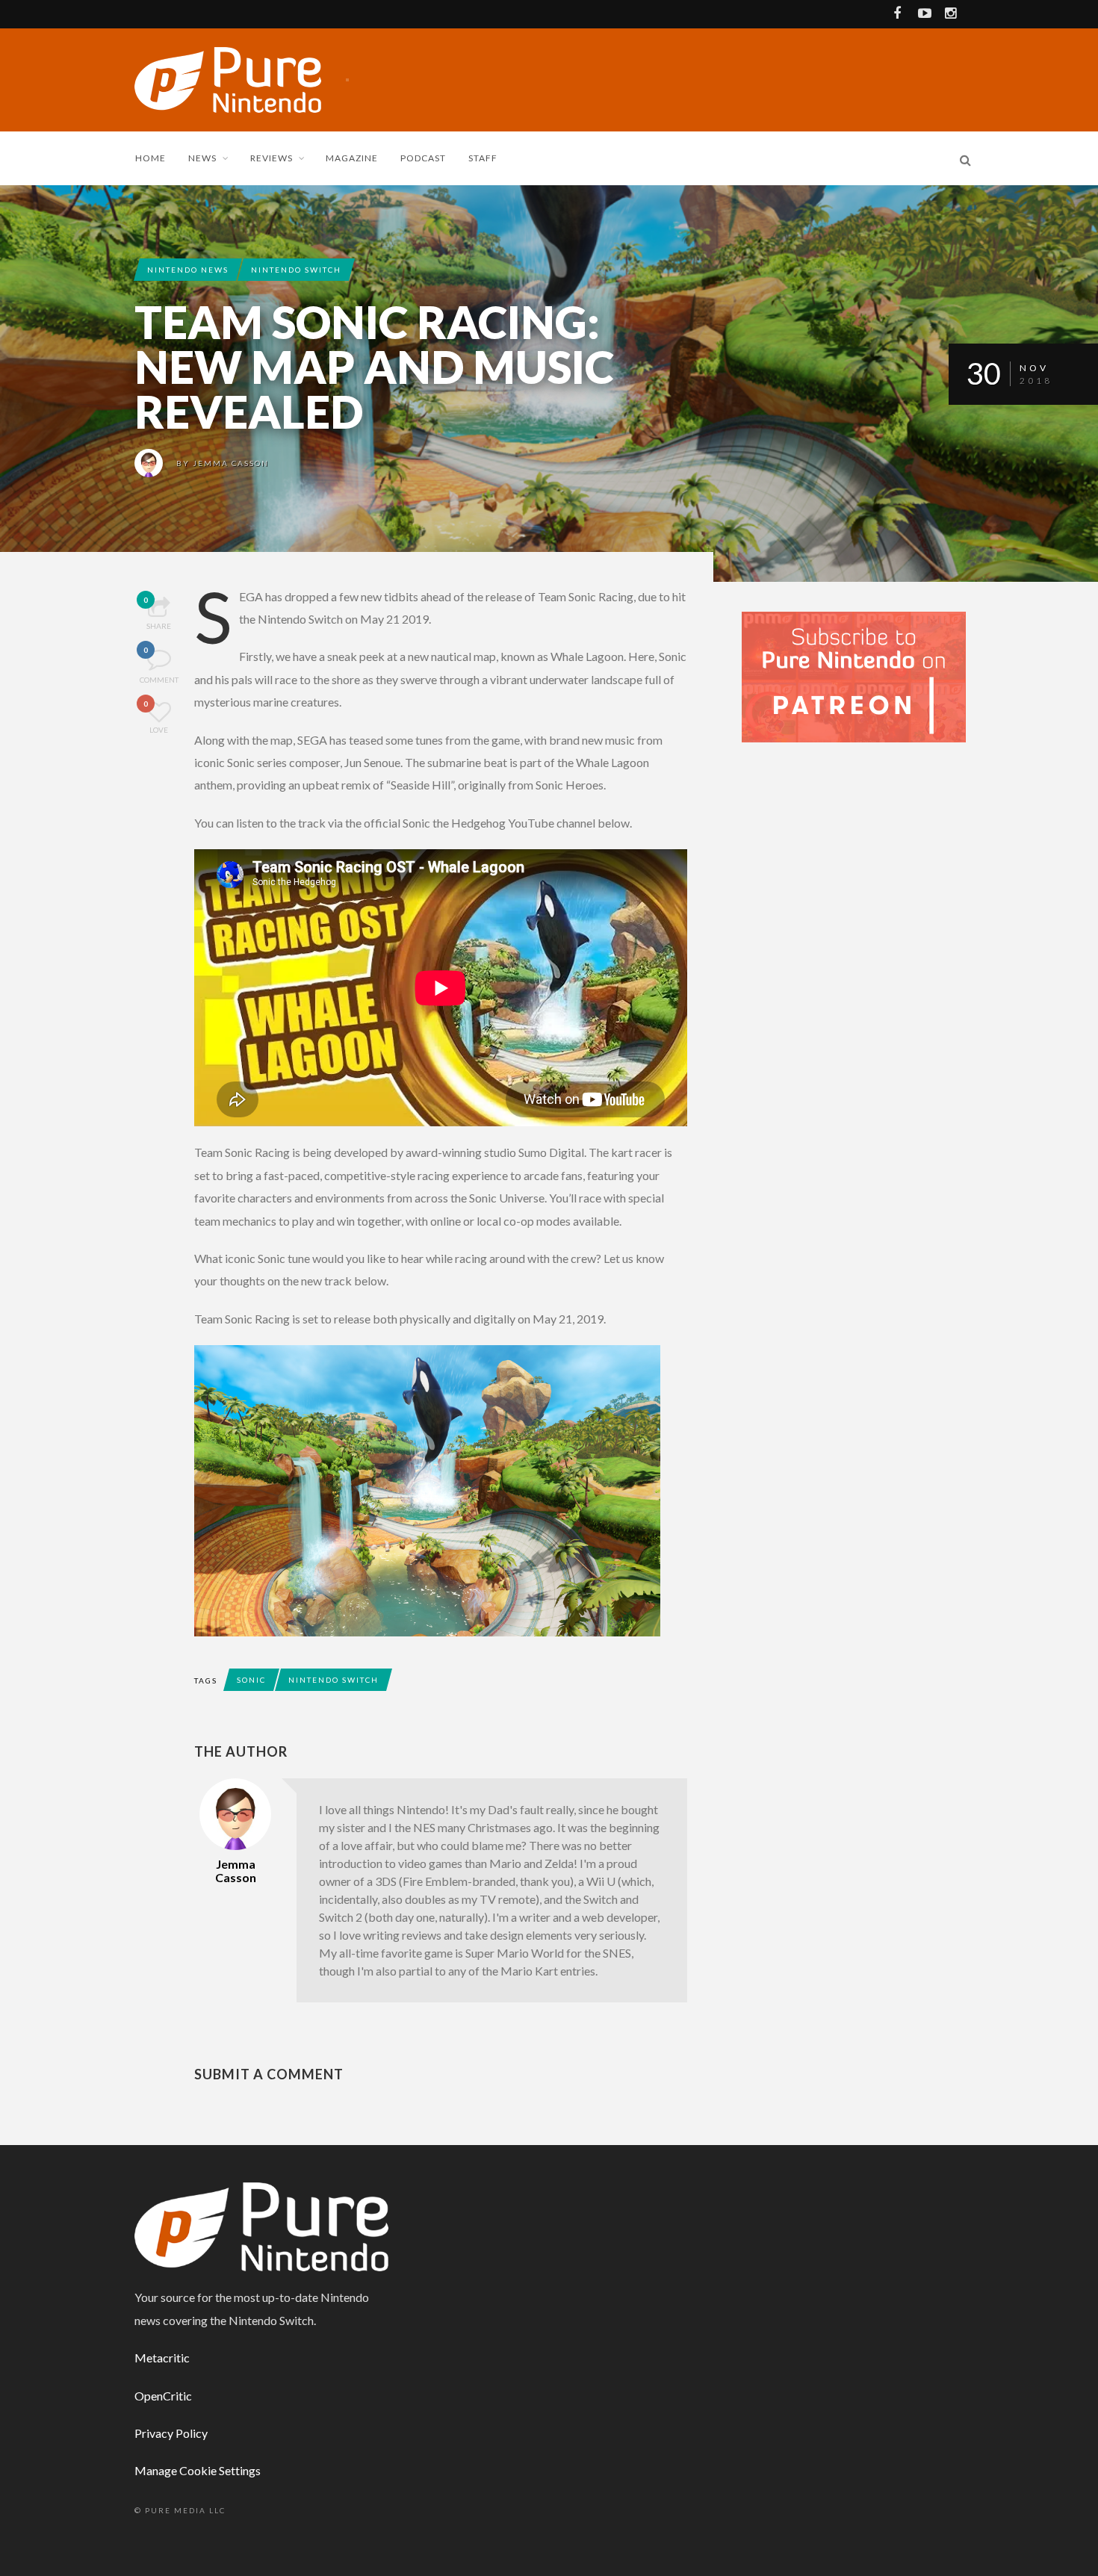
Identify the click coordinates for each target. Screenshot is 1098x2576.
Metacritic (162, 2358)
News (202, 158)
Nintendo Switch (296, 270)
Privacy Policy (171, 2433)
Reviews (272, 158)
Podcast (423, 158)
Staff (483, 158)
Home (151, 158)
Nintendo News (188, 270)
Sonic (251, 1680)
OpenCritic (163, 2396)
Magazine (352, 158)
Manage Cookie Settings (198, 2470)
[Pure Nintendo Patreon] (854, 676)
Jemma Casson (231, 463)
